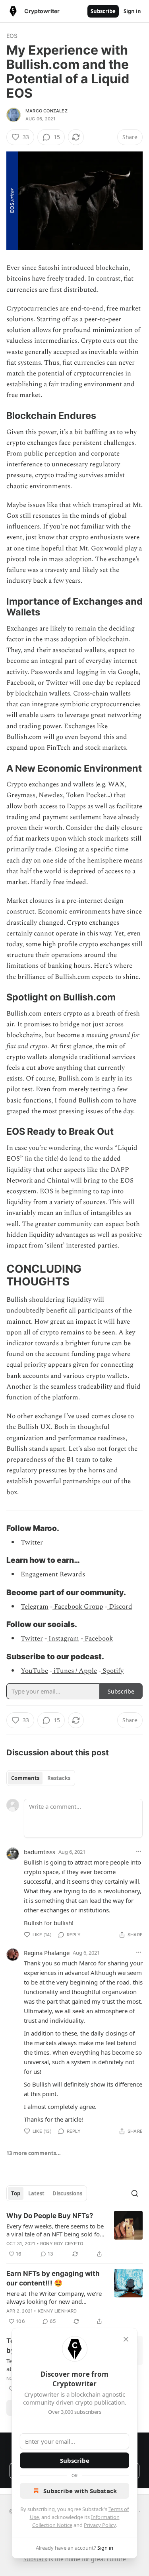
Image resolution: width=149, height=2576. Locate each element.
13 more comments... (34, 2153)
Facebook (98, 1639)
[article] (74, 2235)
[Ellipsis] (139, 1851)
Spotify (112, 1671)
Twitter (32, 1542)
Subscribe (103, 11)
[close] (126, 2339)
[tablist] (41, 1778)
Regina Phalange (47, 1953)
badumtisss (40, 1852)
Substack (35, 2559)
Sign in (132, 11)
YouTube (34, 1671)
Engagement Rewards (53, 1574)
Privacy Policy (100, 2525)
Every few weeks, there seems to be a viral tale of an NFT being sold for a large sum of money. (55, 2230)
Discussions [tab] (67, 2193)
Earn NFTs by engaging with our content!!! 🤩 (53, 2278)
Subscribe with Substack (80, 2491)
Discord (120, 1607)
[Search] (135, 2193)
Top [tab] (16, 2193)
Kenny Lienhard (57, 2311)
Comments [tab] (25, 1778)
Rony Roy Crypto (62, 2244)
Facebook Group (78, 1607)
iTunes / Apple (74, 1671)
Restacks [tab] (59, 1778)
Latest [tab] (36, 2193)
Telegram (35, 1607)
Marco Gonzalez (46, 111)
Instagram (63, 1639)
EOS (12, 36)
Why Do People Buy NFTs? (50, 2216)
